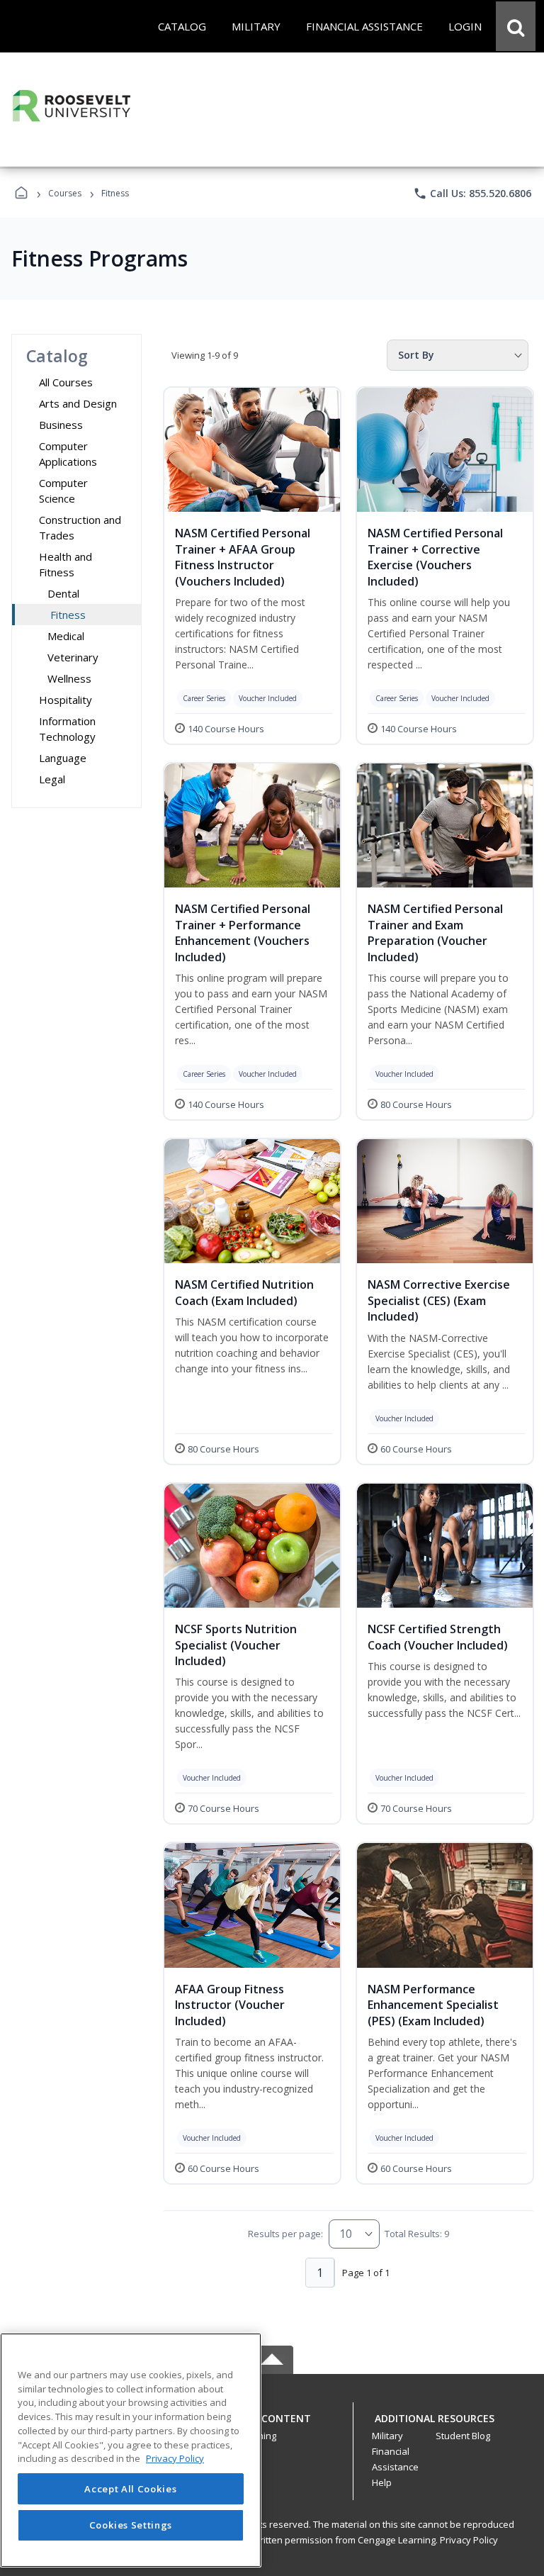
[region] (131, 2450)
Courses (65, 193)
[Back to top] (272, 2426)
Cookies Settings (131, 2525)
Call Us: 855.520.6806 (472, 194)
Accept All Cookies (130, 2489)
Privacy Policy (469, 2540)
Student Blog (463, 2436)
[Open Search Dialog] (516, 26)
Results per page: (285, 2234)
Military (387, 2436)
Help (382, 2482)
